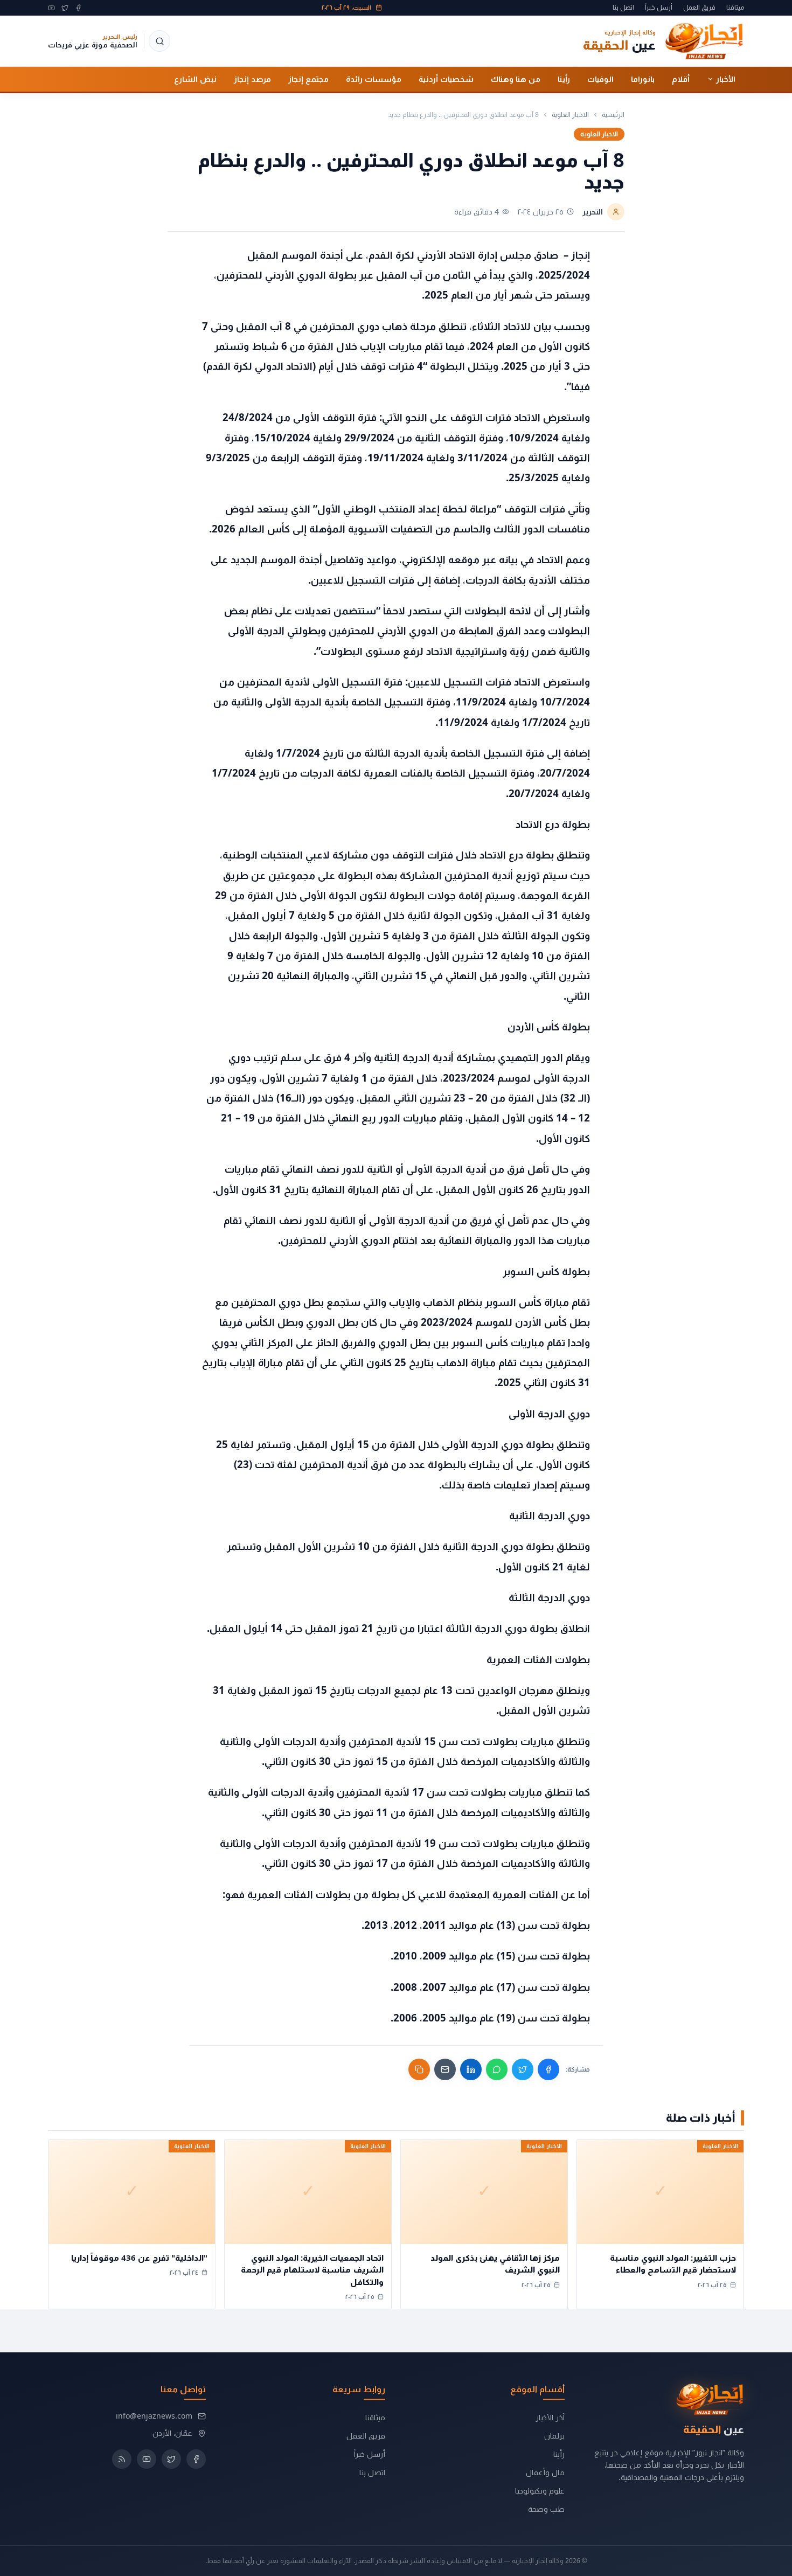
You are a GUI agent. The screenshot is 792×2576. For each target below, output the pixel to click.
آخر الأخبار (550, 2417)
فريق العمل (699, 8)
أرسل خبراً (659, 8)
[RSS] (122, 2459)
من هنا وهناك (516, 79)
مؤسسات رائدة (374, 79)
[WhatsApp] (497, 2069)
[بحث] (159, 41)
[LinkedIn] (471, 2069)
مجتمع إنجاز (308, 79)
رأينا (564, 79)
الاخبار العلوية (570, 115)
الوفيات (600, 79)
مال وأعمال (545, 2472)
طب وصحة (546, 2509)
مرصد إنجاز (252, 79)
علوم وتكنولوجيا (540, 2491)
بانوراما (643, 79)
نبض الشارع (195, 79)
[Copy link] (419, 2069)
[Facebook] (78, 8)
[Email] (445, 2069)
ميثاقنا (735, 8)
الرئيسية (613, 115)
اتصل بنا (623, 8)
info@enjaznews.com (154, 2416)
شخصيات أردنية (446, 79)
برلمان (554, 2436)
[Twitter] (65, 8)
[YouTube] (51, 8)
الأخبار (726, 79)
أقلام (681, 79)
